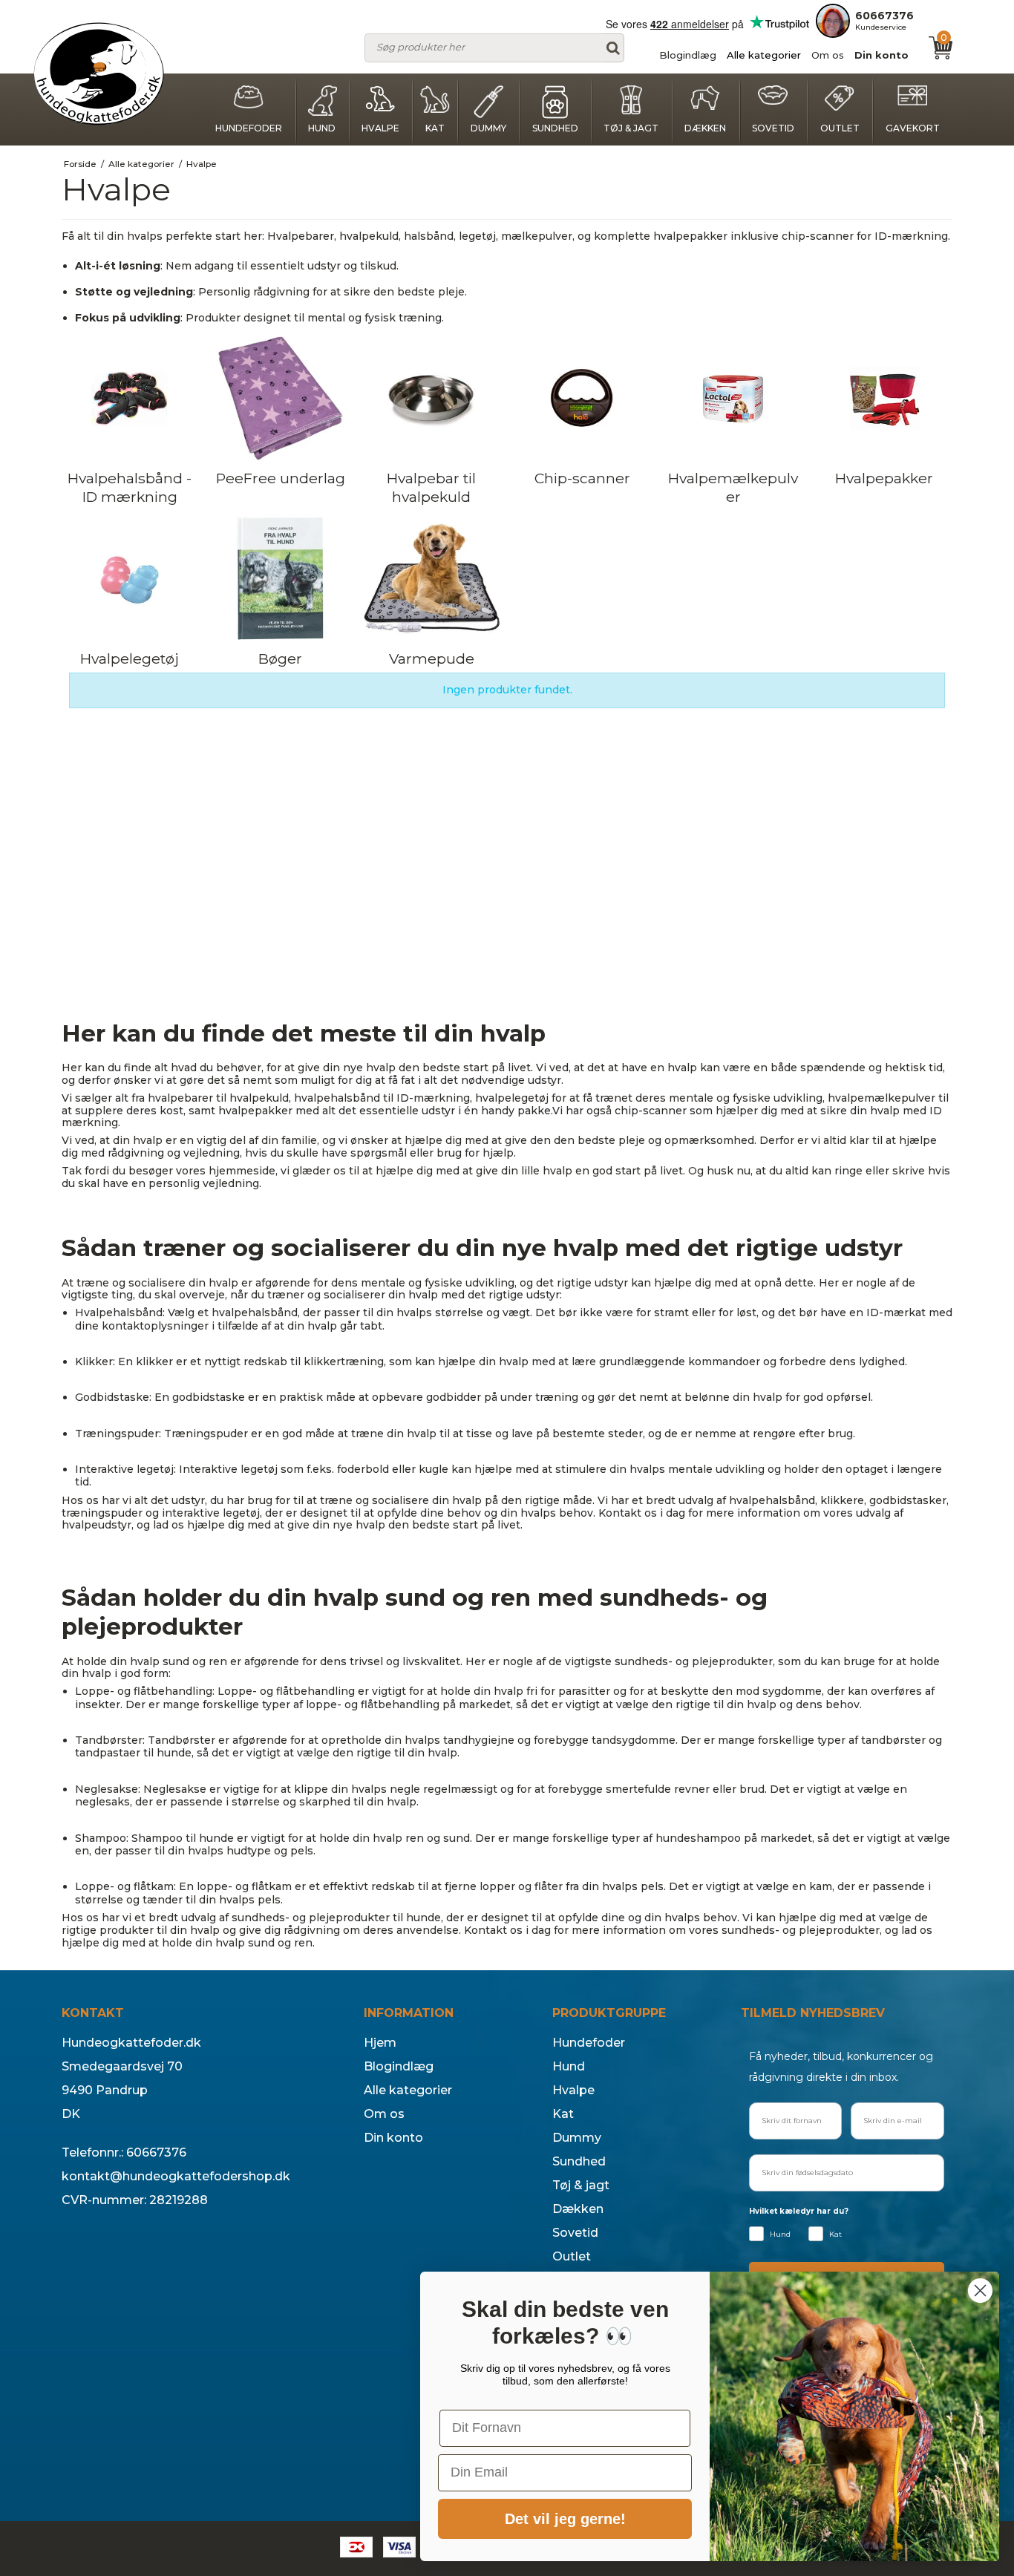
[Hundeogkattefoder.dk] (98, 74)
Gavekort (913, 128)
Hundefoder (249, 128)
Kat (435, 128)
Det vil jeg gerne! (565, 2519)
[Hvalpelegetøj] (130, 579)
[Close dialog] (980, 2291)
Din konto (881, 55)
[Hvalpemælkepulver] (733, 398)
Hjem (380, 2043)
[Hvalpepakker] (884, 398)
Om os (828, 55)
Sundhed (555, 128)
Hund (322, 128)
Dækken (705, 128)
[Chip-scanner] (582, 398)
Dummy (488, 128)
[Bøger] (280, 579)
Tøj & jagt (631, 128)
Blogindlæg (688, 55)
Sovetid (773, 128)
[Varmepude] (432, 579)
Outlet (840, 128)
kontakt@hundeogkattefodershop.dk (176, 2176)
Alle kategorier (764, 55)
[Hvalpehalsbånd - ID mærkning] (130, 398)
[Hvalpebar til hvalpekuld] (432, 398)
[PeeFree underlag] (280, 398)
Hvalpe (380, 128)
